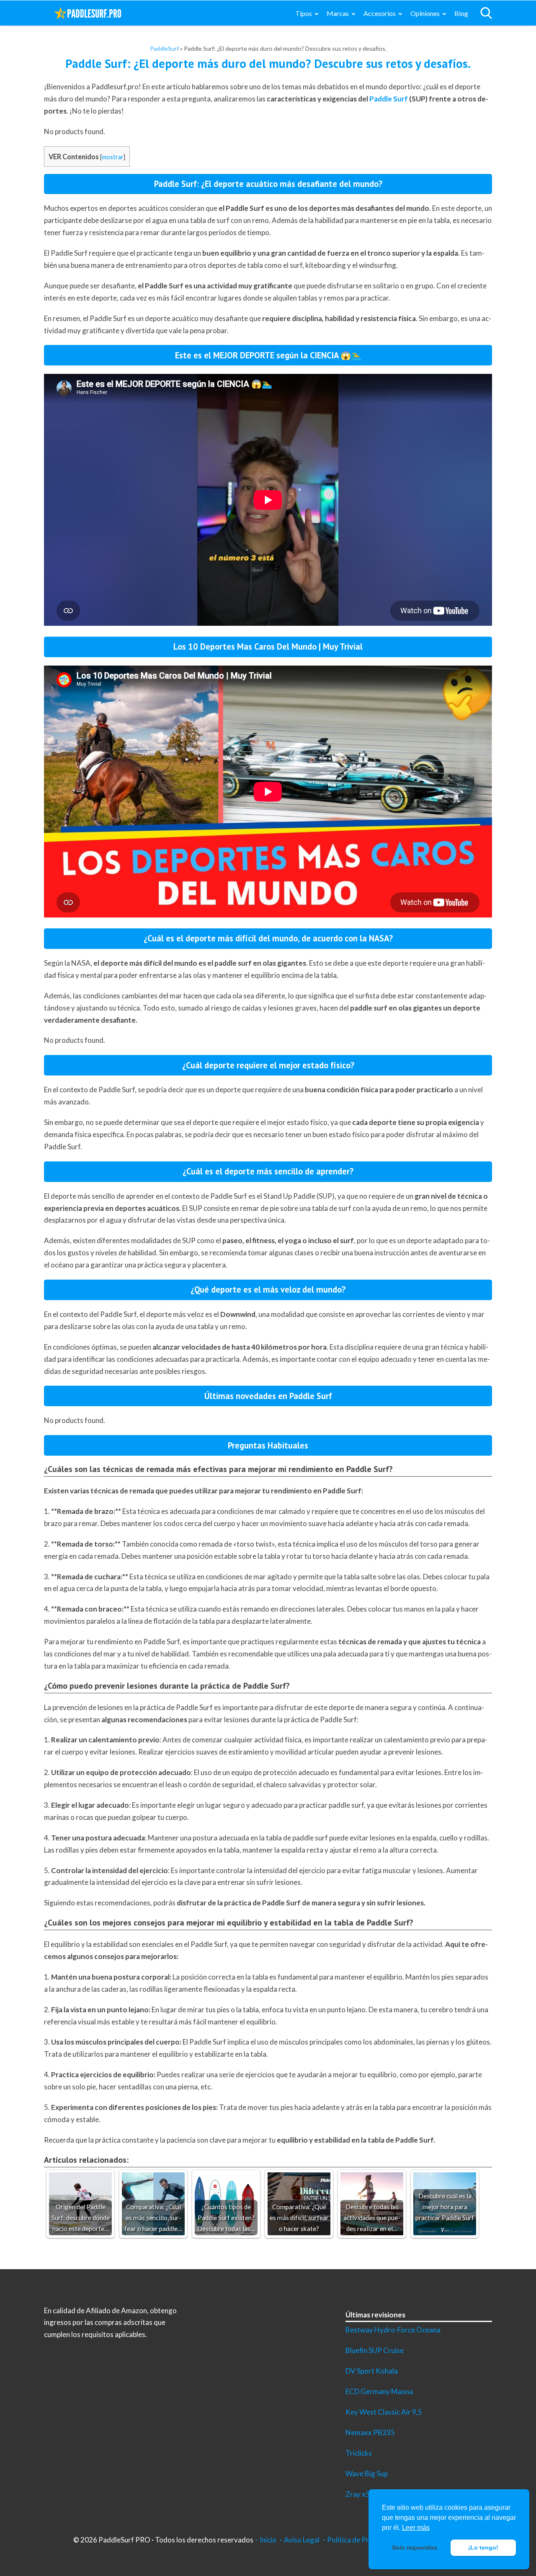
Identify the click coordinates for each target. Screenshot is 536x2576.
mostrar (113, 157)
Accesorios (380, 13)
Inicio (268, 2540)
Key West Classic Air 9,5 (384, 2412)
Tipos (304, 13)
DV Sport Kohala (372, 2371)
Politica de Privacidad (361, 2540)
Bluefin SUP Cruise (375, 2350)
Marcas (338, 13)
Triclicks (359, 2453)
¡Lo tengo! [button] (483, 2547)
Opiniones (425, 13)
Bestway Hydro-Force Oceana (393, 2330)
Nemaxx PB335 (370, 2432)
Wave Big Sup (367, 2474)
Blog (461, 13)
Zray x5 (358, 2494)
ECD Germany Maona (379, 2391)
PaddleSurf (164, 48)
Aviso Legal (302, 2540)
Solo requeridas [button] (415, 2547)
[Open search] (486, 13)
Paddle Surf (389, 99)
